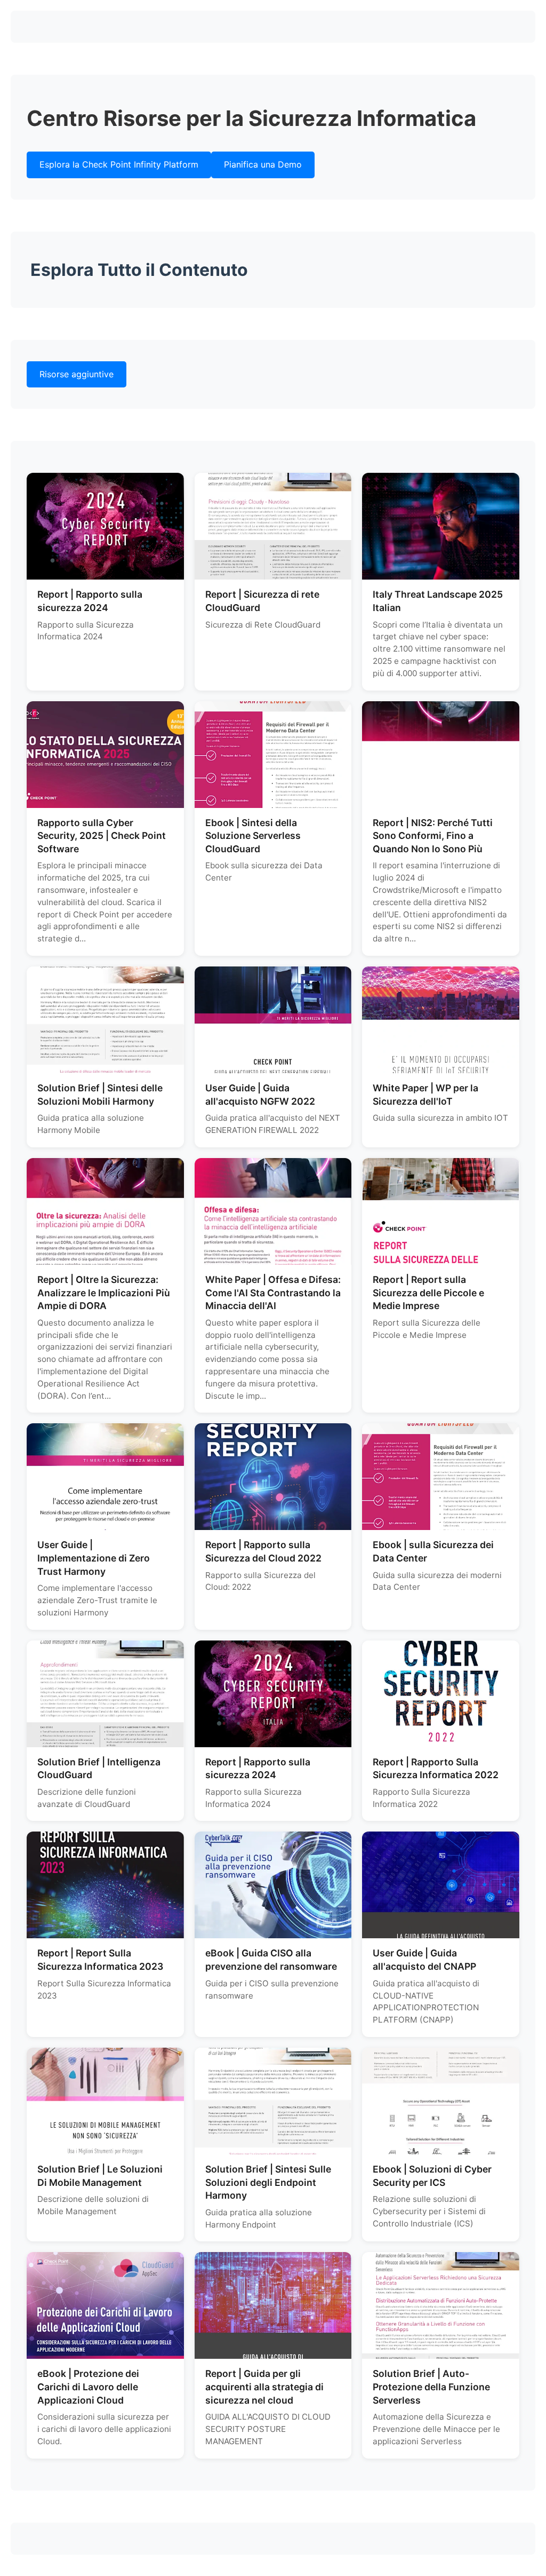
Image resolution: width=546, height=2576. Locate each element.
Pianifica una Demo (263, 164)
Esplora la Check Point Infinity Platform (119, 164)
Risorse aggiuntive (77, 374)
